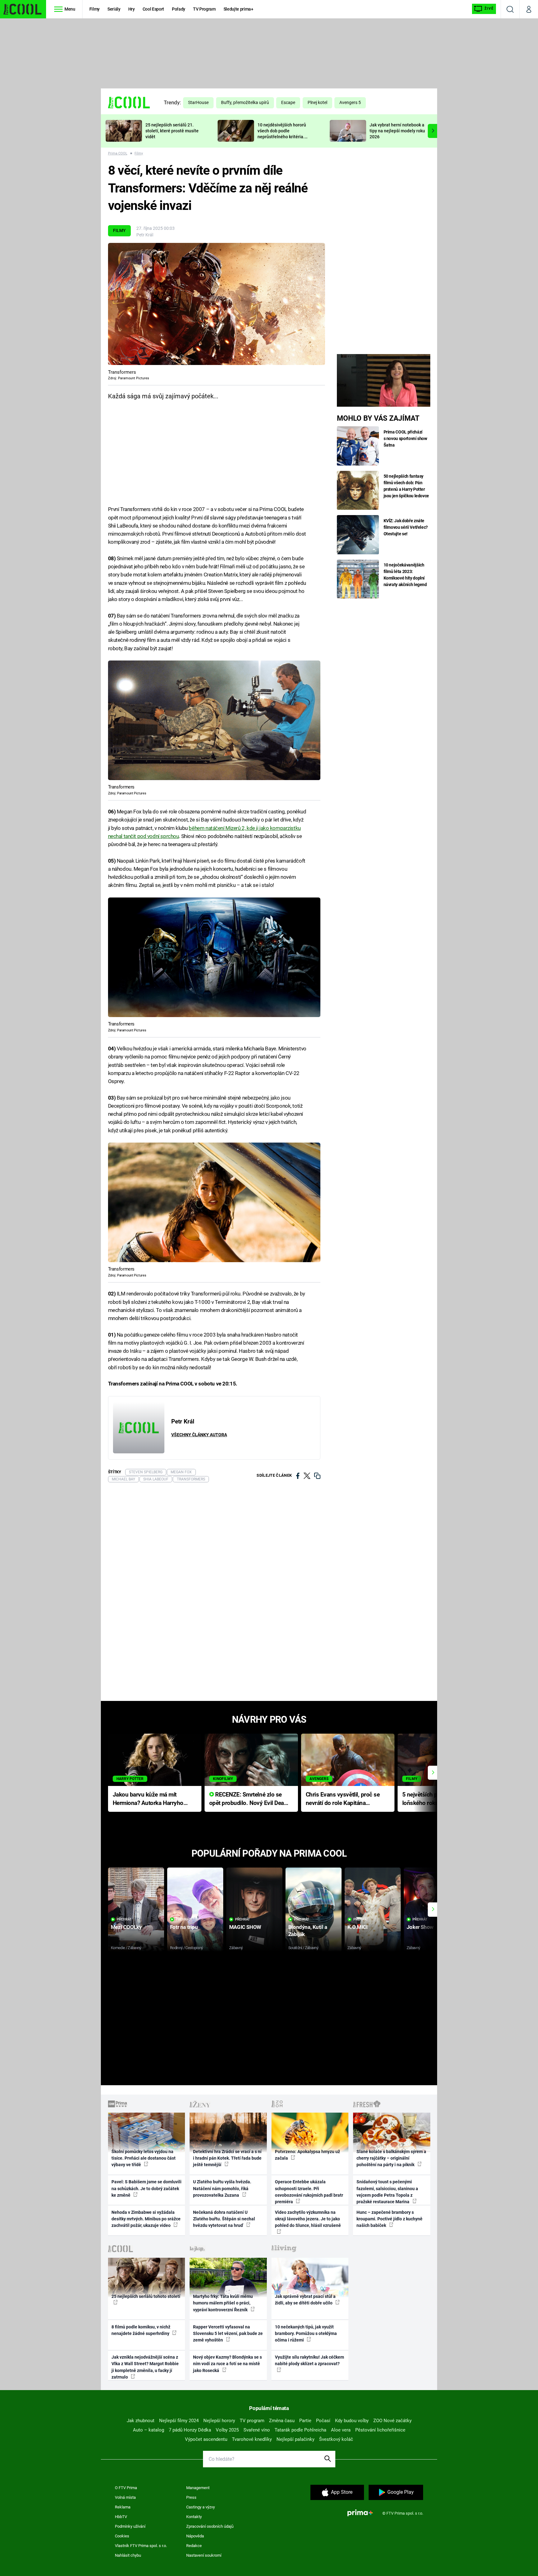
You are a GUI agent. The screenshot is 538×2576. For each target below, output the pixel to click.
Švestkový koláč (336, 2439)
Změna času (282, 2421)
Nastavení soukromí (204, 2555)
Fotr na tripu (184, 1927)
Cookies (122, 2536)
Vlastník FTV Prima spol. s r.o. (141, 2546)
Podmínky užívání (130, 2526)
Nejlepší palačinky (295, 2439)
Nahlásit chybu (128, 2555)
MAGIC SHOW (245, 1927)
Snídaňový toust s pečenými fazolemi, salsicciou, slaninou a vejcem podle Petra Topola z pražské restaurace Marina (387, 2192)
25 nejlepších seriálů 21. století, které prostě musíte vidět (172, 131)
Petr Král (145, 235)
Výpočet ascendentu (206, 2439)
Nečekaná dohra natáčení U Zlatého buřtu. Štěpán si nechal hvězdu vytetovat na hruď (224, 2219)
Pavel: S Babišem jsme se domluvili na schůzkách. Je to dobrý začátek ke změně (146, 2188)
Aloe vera (341, 2430)
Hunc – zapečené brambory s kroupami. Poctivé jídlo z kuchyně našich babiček (389, 2219)
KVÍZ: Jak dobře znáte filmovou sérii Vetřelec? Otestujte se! (406, 527)
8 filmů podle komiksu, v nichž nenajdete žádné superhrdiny (141, 2330)
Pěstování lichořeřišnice (380, 2430)
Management (198, 2488)
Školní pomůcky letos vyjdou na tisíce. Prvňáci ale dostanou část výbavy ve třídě (144, 2158)
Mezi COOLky (126, 1927)
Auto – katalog (149, 2430)
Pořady (179, 9)
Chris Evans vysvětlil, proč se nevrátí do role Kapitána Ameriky (343, 1799)
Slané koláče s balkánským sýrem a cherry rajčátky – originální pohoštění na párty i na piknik (391, 2158)
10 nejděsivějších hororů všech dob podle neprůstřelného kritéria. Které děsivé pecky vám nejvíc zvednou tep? (282, 137)
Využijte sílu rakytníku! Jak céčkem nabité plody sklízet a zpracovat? (309, 2360)
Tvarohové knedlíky (252, 2439)
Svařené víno (257, 2430)
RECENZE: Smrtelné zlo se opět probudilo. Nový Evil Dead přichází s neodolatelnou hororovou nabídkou (248, 1799)
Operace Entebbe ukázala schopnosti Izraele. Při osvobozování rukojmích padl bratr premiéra (309, 2192)
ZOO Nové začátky (392, 2421)
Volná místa (125, 2497)
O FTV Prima (126, 2488)
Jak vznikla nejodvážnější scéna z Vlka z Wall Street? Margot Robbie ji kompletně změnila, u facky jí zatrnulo (145, 2367)
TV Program (204, 9)
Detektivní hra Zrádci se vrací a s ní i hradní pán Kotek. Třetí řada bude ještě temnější (227, 2158)
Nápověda (195, 2536)
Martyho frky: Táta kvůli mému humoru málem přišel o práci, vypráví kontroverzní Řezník (223, 2303)
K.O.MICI (358, 1927)
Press (191, 2497)
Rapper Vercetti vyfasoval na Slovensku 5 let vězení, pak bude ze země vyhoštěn (228, 2334)
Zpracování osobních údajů (210, 2526)
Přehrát (124, 1919)
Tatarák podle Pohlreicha (300, 2430)
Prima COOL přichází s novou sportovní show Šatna (405, 438)
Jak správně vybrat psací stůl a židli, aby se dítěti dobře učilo (305, 2300)
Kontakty (194, 2517)
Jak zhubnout (141, 2421)
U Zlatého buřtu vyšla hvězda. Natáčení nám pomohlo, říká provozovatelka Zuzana (222, 2188)
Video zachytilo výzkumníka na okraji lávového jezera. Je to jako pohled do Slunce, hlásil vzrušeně (308, 2219)
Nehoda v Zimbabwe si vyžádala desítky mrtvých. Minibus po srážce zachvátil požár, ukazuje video (146, 2219)
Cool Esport (153, 9)
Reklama (123, 2507)
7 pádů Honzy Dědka (190, 2430)
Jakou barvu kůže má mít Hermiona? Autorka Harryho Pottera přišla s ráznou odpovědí (148, 1799)
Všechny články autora (199, 1435)
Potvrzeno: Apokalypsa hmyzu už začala (307, 2155)
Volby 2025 (227, 2430)
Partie (305, 2421)
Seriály (114, 9)
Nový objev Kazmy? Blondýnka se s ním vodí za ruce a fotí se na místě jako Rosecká (227, 2364)
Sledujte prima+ (238, 9)
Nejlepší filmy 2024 (179, 2421)
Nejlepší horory (219, 2421)
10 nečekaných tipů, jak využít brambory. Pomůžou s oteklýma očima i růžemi (306, 2334)
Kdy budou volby (352, 2421)
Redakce (194, 2546)
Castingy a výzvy (201, 2507)
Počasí (323, 2421)
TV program (252, 2421)
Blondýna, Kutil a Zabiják (308, 1931)
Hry (132, 9)
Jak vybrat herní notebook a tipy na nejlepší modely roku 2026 (397, 131)
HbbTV (121, 2517)
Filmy (94, 9)
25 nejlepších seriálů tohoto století (146, 2296)
